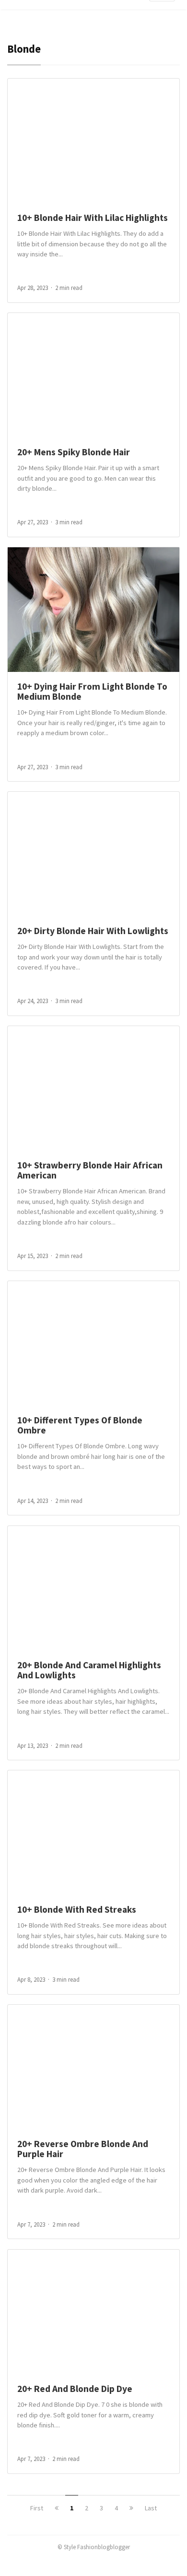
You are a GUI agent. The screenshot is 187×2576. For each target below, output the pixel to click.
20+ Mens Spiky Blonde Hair (74, 452)
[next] (131, 2508)
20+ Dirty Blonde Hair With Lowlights (93, 931)
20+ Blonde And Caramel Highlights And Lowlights (89, 1670)
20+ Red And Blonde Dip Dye (75, 2389)
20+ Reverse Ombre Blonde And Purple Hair (83, 2149)
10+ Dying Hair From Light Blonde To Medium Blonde (92, 691)
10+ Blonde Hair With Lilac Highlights (93, 218)
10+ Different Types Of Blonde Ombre (80, 1425)
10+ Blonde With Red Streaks (77, 1909)
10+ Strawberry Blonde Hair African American (90, 1170)
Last (151, 2508)
